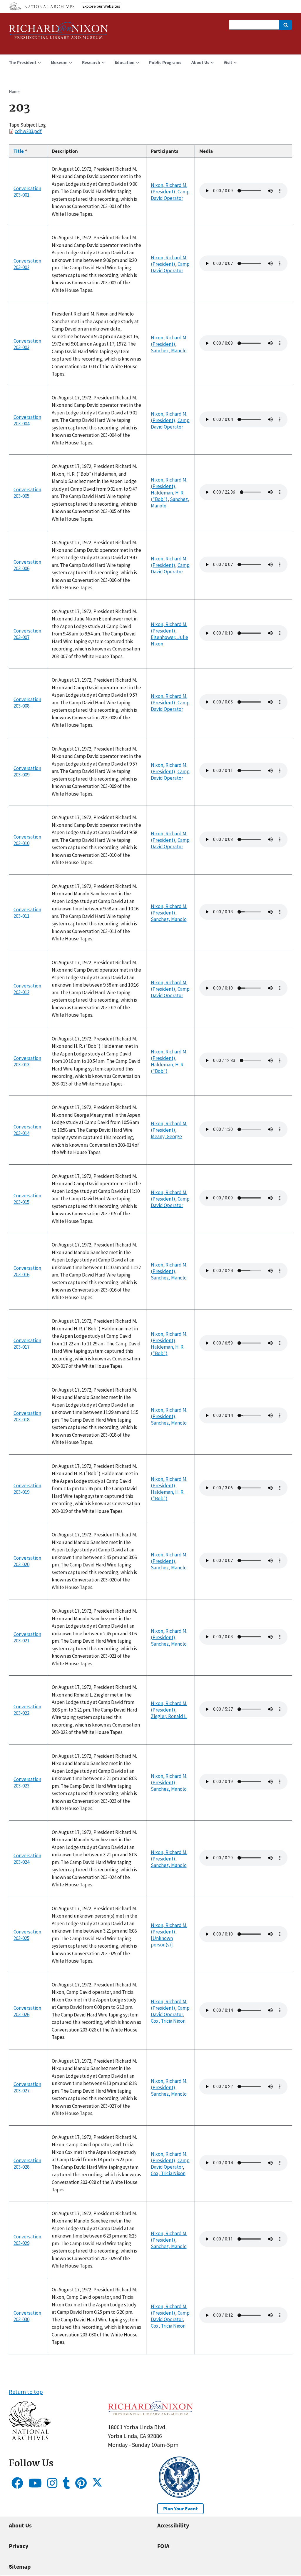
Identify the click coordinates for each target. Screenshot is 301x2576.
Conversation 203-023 (27, 1782)
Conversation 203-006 (27, 565)
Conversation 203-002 (27, 264)
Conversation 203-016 (27, 1271)
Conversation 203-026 (27, 2011)
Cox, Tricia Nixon (168, 2021)
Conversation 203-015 (27, 1199)
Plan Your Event (180, 2509)
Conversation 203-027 (27, 2087)
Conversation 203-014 (27, 1130)
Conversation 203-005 (27, 493)
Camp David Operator (170, 195)
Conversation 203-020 (27, 1561)
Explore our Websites (101, 6)
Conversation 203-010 (27, 840)
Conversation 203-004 (27, 420)
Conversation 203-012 (27, 989)
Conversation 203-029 (27, 2240)
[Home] (58, 33)
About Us (20, 2525)
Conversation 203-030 (27, 2316)
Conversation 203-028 (27, 2164)
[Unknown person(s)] (162, 1941)
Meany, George (166, 1136)
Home (14, 91)
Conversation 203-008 (27, 703)
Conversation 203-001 (27, 192)
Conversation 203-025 (27, 1935)
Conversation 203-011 (27, 913)
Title (21, 151)
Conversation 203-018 (27, 1416)
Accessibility (173, 2525)
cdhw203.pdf (28, 131)
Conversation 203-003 (27, 344)
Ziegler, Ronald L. (169, 1716)
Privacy (19, 2546)
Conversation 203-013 (27, 1061)
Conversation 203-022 (27, 1710)
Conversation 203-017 (27, 1344)
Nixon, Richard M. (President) (169, 188)
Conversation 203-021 (27, 1637)
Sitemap (20, 2566)
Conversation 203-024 (27, 1859)
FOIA (163, 2546)
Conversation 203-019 (27, 1489)
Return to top (26, 2392)
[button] (30, 2438)
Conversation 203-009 (27, 771)
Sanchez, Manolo (169, 351)
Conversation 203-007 (27, 634)
